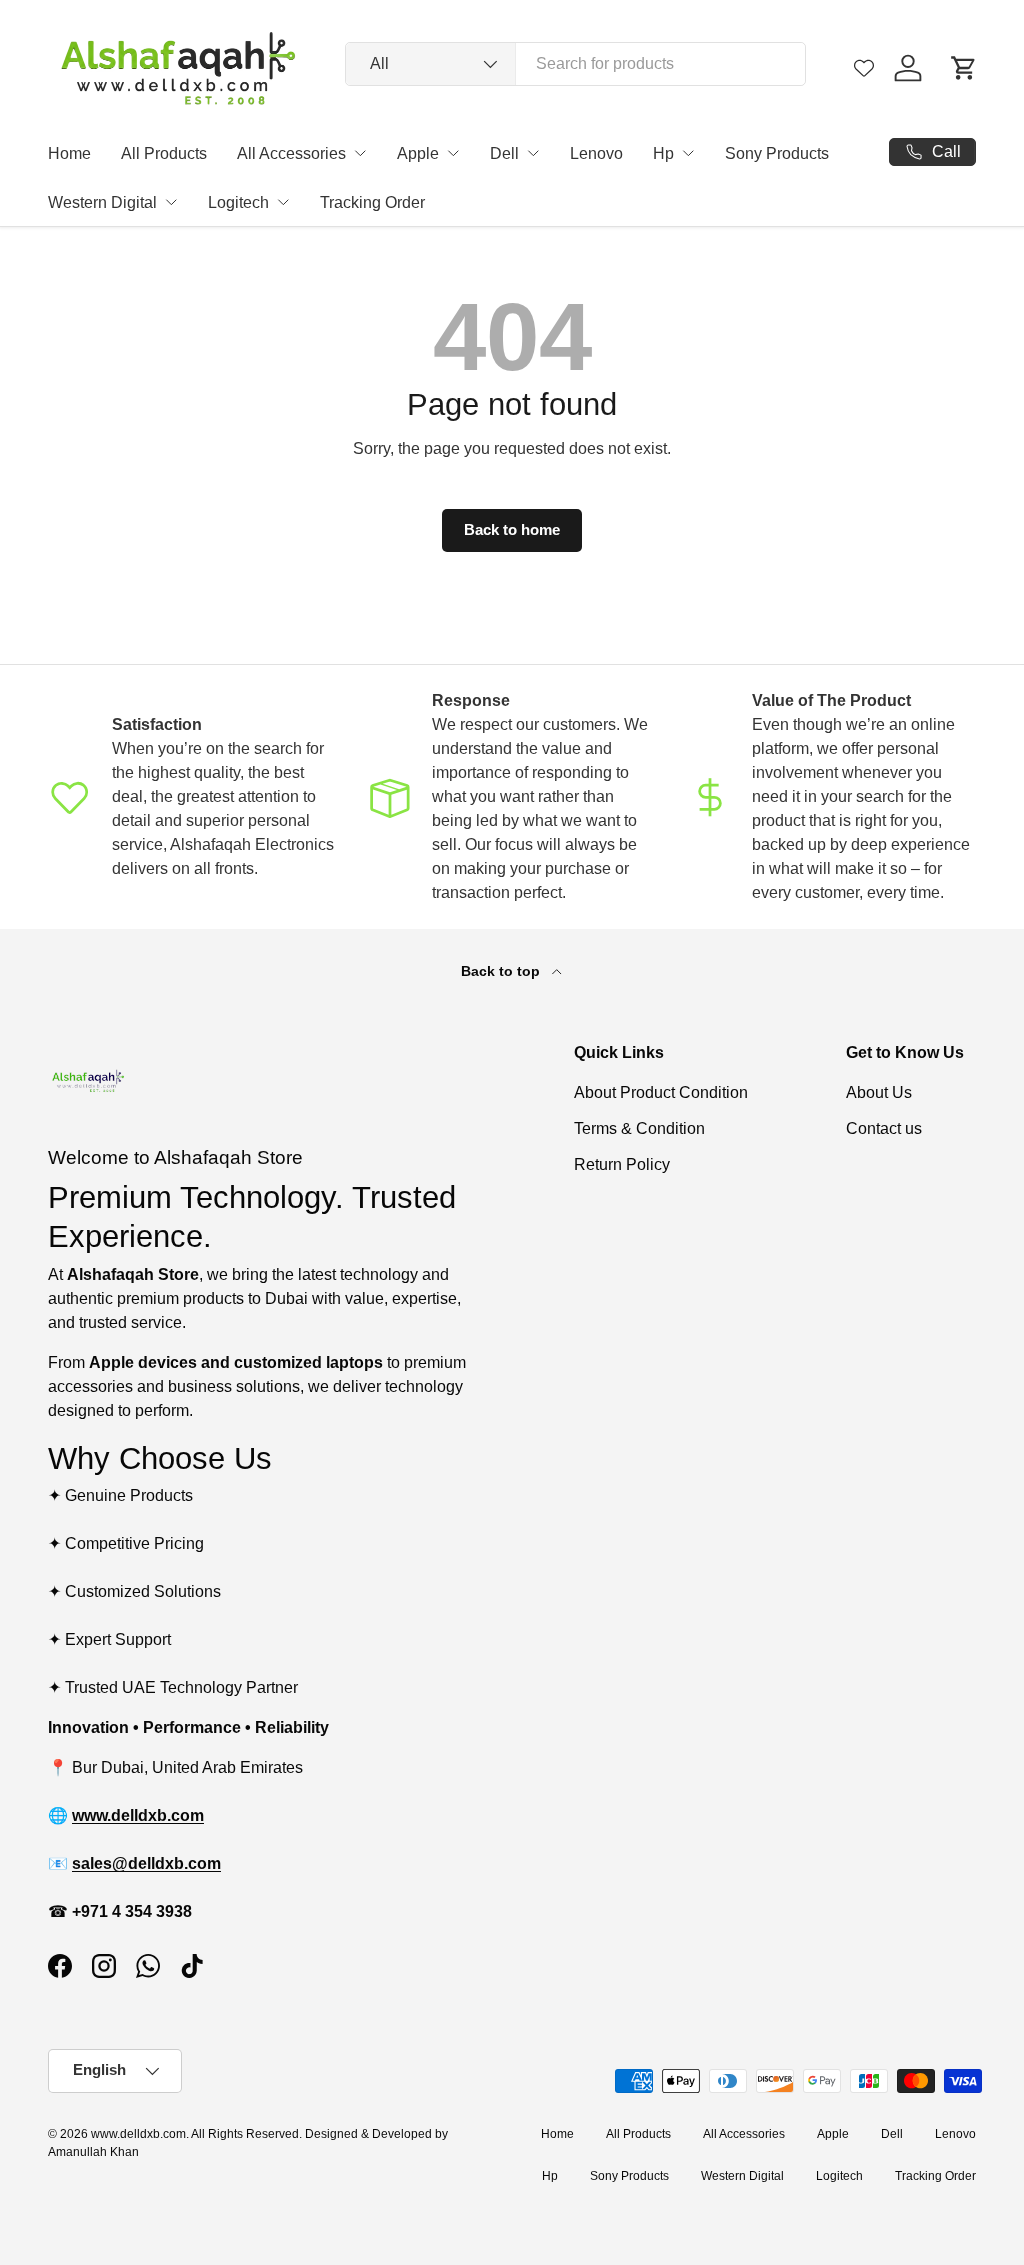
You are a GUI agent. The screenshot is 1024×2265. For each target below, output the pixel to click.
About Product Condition (661, 1092)
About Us (879, 1092)
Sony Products (777, 153)
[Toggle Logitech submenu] (283, 202)
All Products (164, 153)
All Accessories (291, 153)
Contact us (884, 1128)
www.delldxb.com (138, 2134)
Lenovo (596, 153)
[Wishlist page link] (864, 68)
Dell (504, 153)
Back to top (502, 971)
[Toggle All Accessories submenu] (360, 153)
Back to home (512, 530)
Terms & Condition (639, 1128)
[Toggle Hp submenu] (688, 153)
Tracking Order (372, 202)
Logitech (238, 202)
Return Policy (622, 1164)
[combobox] (575, 64)
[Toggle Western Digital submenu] (171, 202)
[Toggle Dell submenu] (533, 153)
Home (69, 153)
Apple (418, 153)
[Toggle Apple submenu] (453, 153)
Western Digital (102, 202)
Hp (663, 153)
